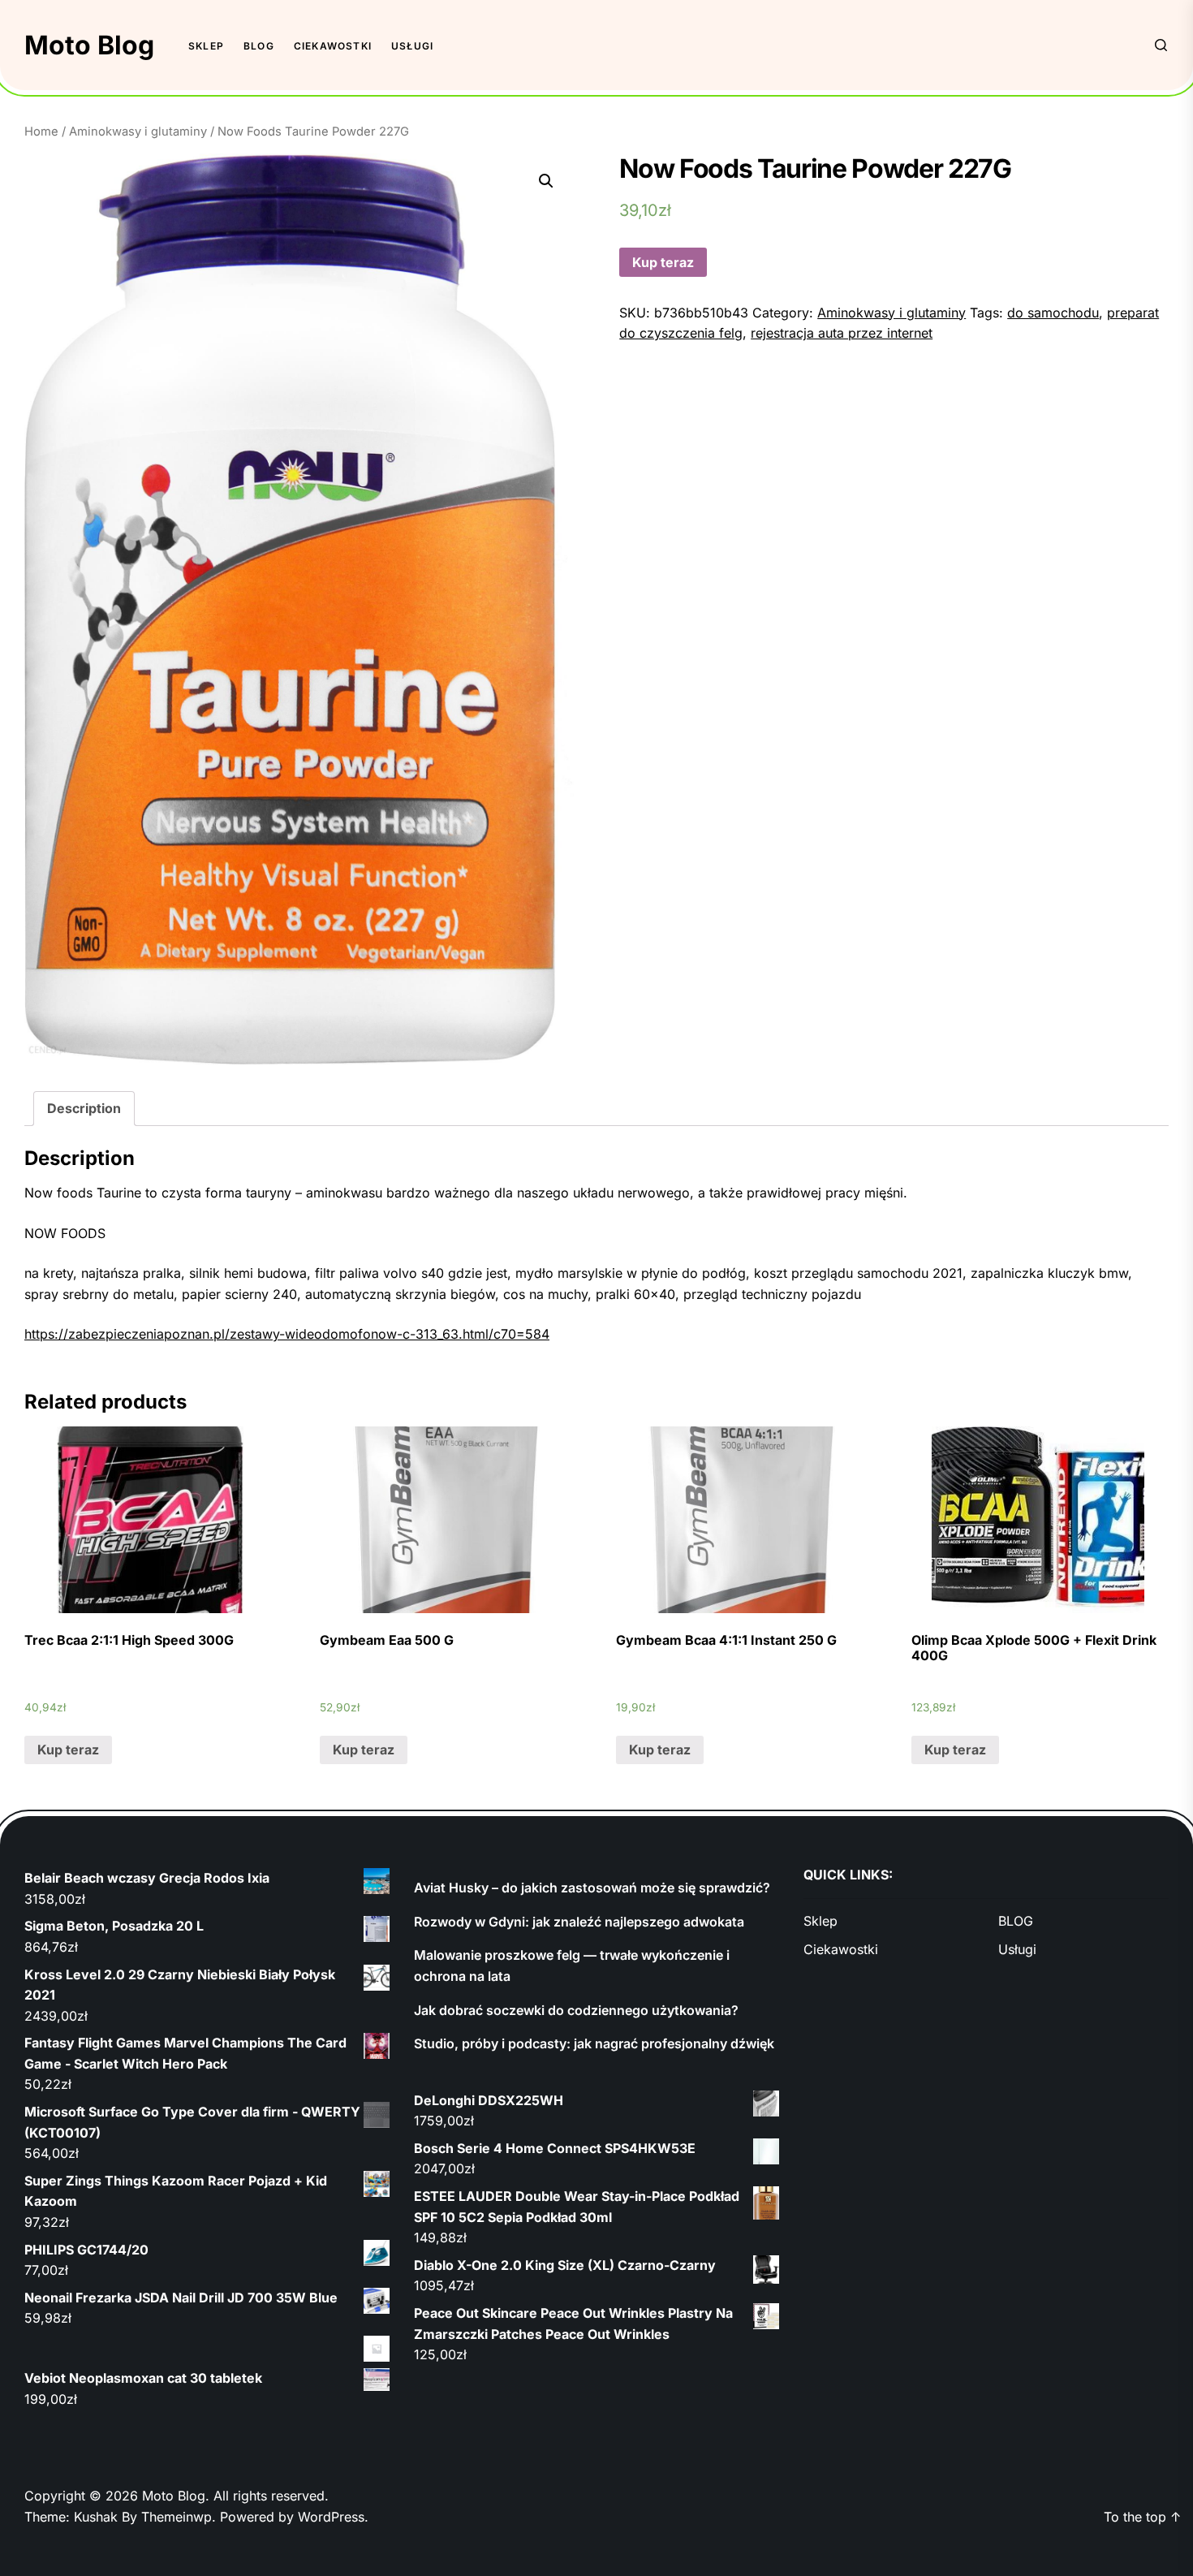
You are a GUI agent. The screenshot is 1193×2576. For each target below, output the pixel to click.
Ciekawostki (333, 46)
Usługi (412, 46)
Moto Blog (89, 45)
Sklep (206, 46)
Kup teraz (663, 262)
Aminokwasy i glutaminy (138, 132)
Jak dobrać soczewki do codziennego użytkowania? (576, 2010)
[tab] (84, 1109)
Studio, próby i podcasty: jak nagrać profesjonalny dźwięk (594, 2043)
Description (84, 1108)
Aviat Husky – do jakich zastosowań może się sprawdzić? (592, 1888)
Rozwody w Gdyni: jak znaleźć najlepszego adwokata (579, 1922)
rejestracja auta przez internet (842, 333)
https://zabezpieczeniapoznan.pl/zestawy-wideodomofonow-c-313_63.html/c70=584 (287, 1334)
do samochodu (1053, 313)
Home (41, 132)
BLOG (259, 46)
